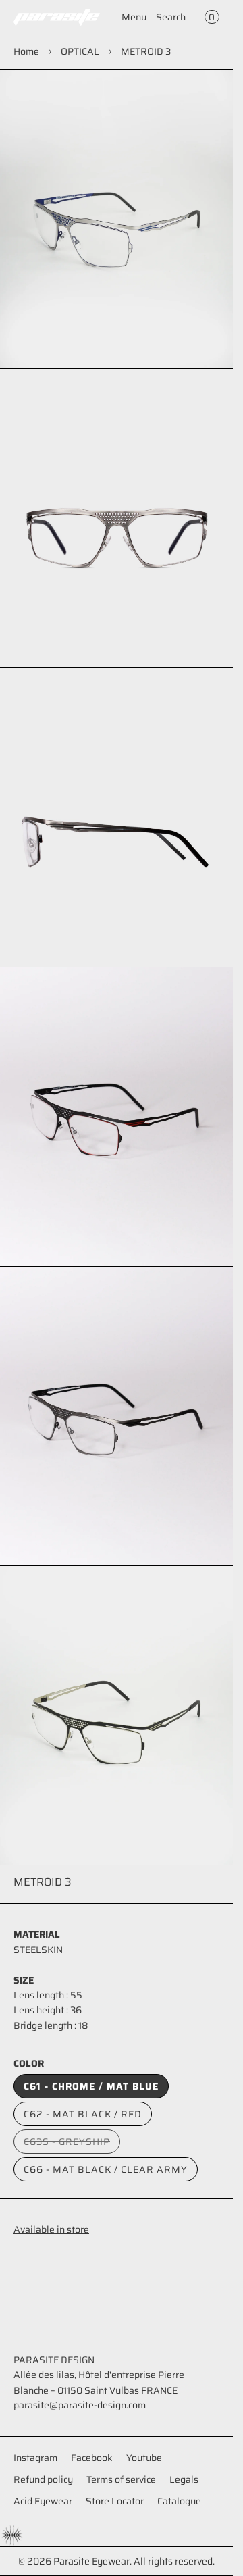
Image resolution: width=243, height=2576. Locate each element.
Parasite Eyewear (91, 2561)
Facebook (92, 2458)
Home (26, 51)
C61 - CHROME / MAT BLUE (91, 2086)
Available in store (51, 2229)
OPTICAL (80, 51)
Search (171, 17)
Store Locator (115, 2501)
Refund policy (43, 2479)
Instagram (35, 2458)
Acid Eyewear (43, 2501)
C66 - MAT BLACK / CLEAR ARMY (106, 2169)
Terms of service (121, 2479)
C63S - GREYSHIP (72, 2144)
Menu (134, 17)
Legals (184, 2479)
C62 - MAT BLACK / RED (83, 2114)
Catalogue (179, 2501)
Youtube (144, 2458)
